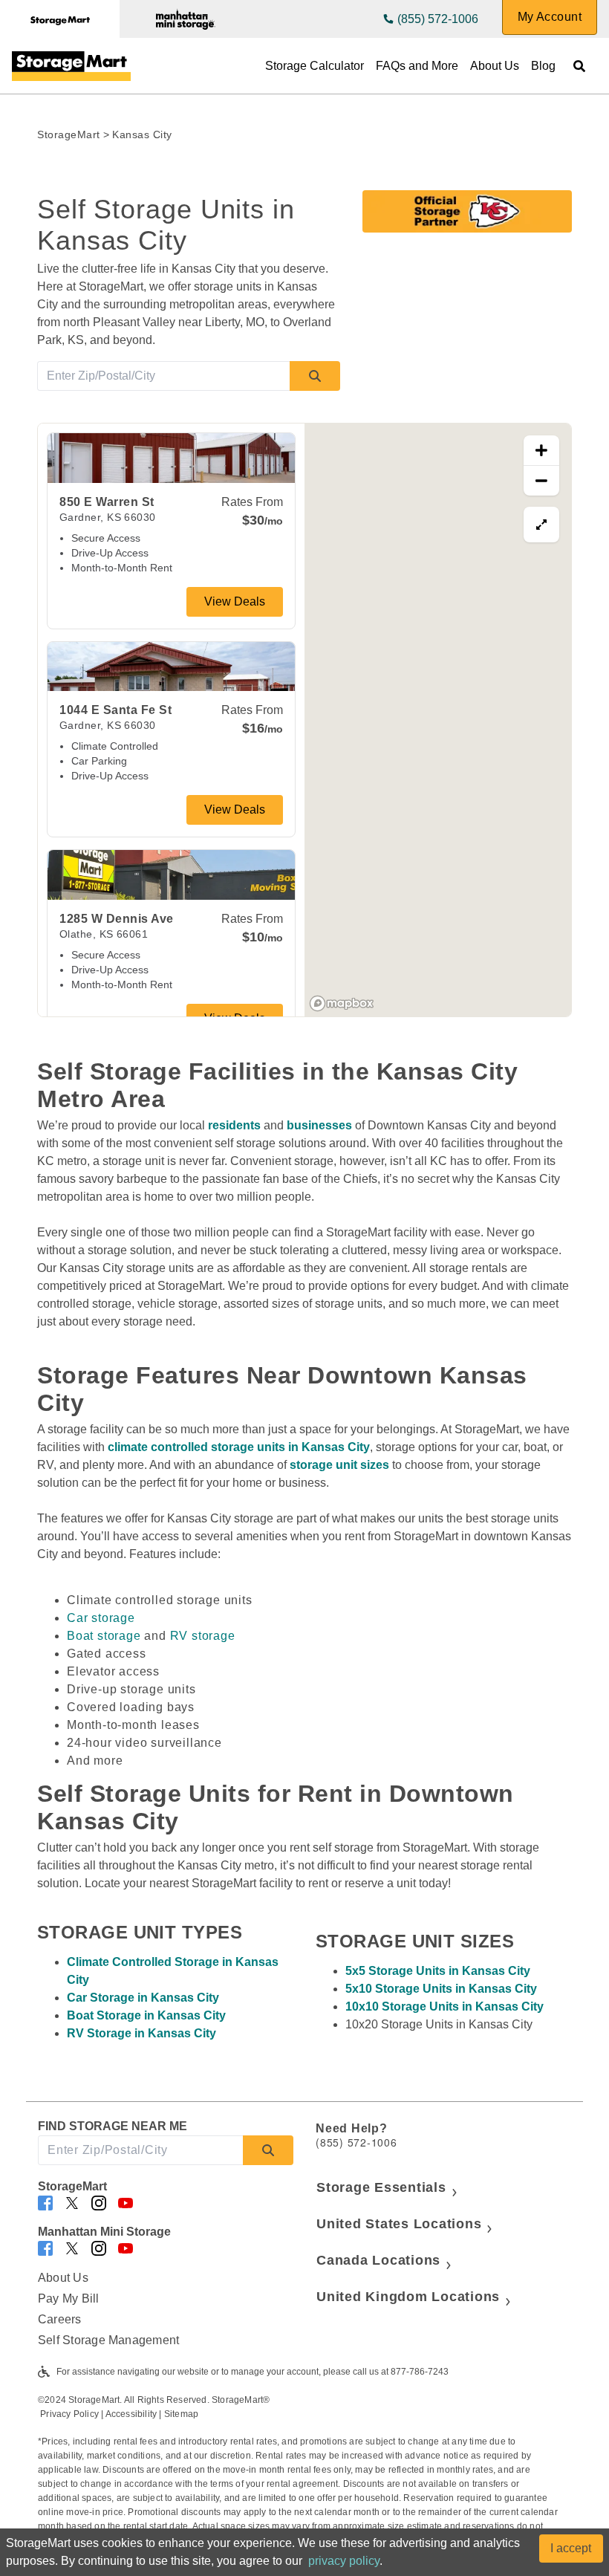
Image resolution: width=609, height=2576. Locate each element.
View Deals (235, 601)
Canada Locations (378, 2260)
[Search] (315, 376)
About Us (495, 66)
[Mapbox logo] (342, 1003)
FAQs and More (417, 66)
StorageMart (69, 134)
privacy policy (344, 2561)
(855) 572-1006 (438, 19)
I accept (571, 2548)
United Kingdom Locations (408, 2297)
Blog (543, 66)
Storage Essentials (381, 2187)
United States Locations (399, 2224)
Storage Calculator (315, 66)
